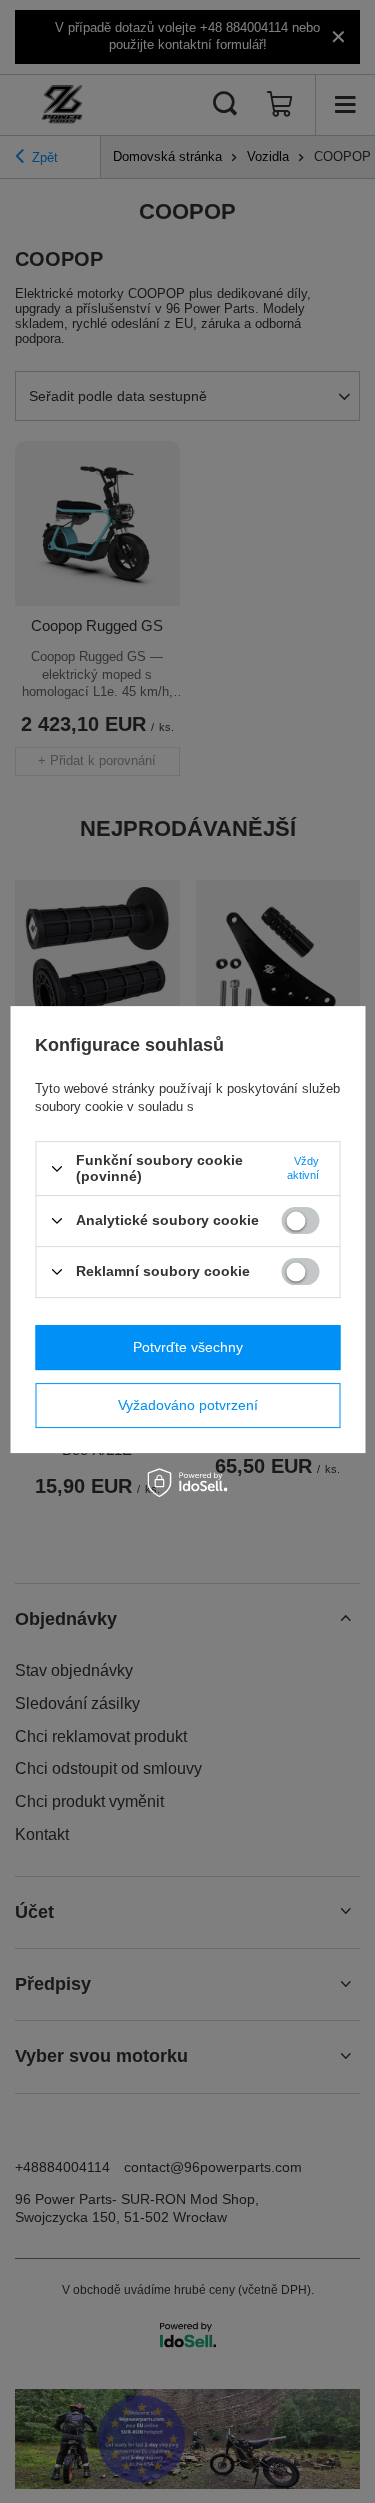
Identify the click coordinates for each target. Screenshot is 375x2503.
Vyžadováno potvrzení (188, 1405)
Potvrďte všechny (188, 1347)
